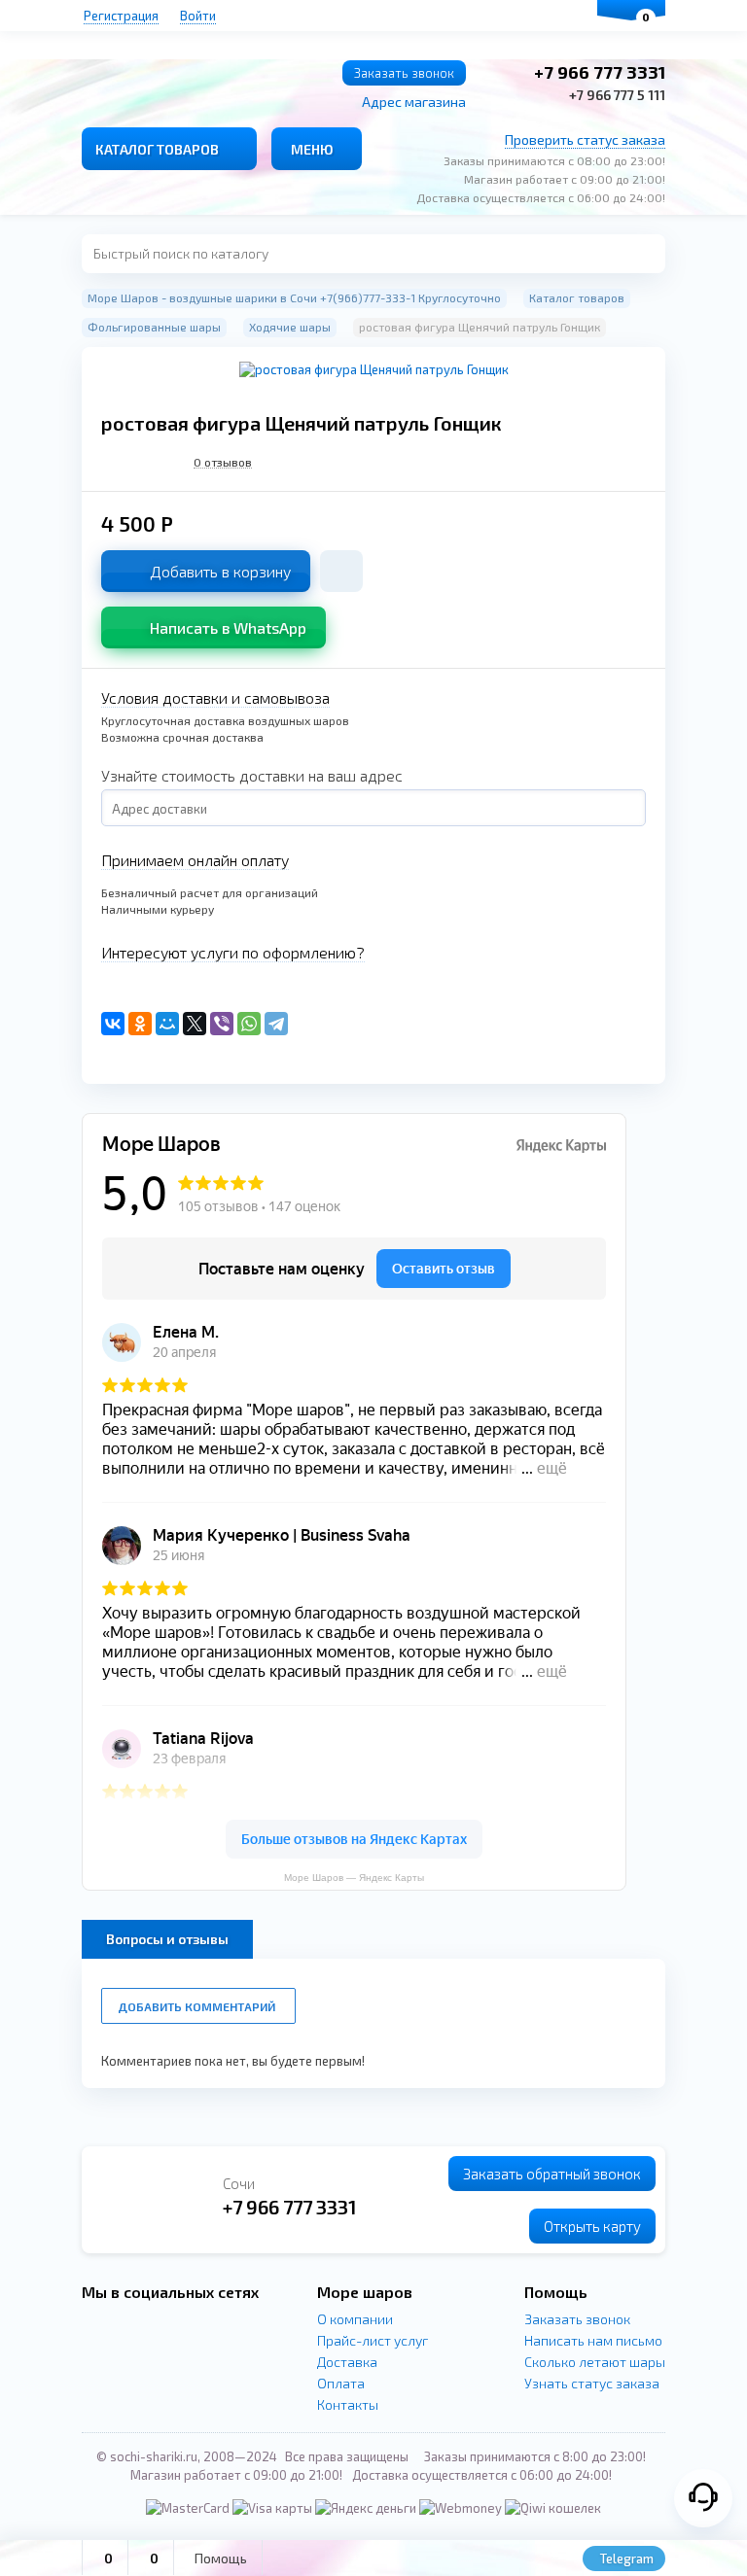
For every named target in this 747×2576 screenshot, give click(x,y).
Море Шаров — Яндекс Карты (354, 1878)
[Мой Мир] (167, 1024)
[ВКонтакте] (113, 1024)
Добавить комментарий (196, 2006)
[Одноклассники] (140, 1024)
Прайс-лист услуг (373, 2340)
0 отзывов (223, 462)
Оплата (341, 2383)
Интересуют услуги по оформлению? (233, 952)
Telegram (625, 2559)
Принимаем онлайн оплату (195, 860)
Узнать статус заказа (592, 2383)
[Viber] (222, 1024)
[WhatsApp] (249, 1024)
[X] (195, 1024)
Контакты (348, 2404)
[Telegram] (276, 1024)
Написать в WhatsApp (228, 627)
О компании (355, 2319)
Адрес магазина (414, 102)
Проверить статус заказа (585, 139)
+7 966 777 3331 (600, 72)
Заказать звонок (404, 73)
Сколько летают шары (595, 2362)
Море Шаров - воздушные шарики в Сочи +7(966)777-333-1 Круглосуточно (294, 297)
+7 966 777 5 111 (617, 95)
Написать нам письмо (593, 2340)
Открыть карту (592, 2226)
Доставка (347, 2362)
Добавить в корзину (220, 571)
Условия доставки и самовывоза (215, 697)
